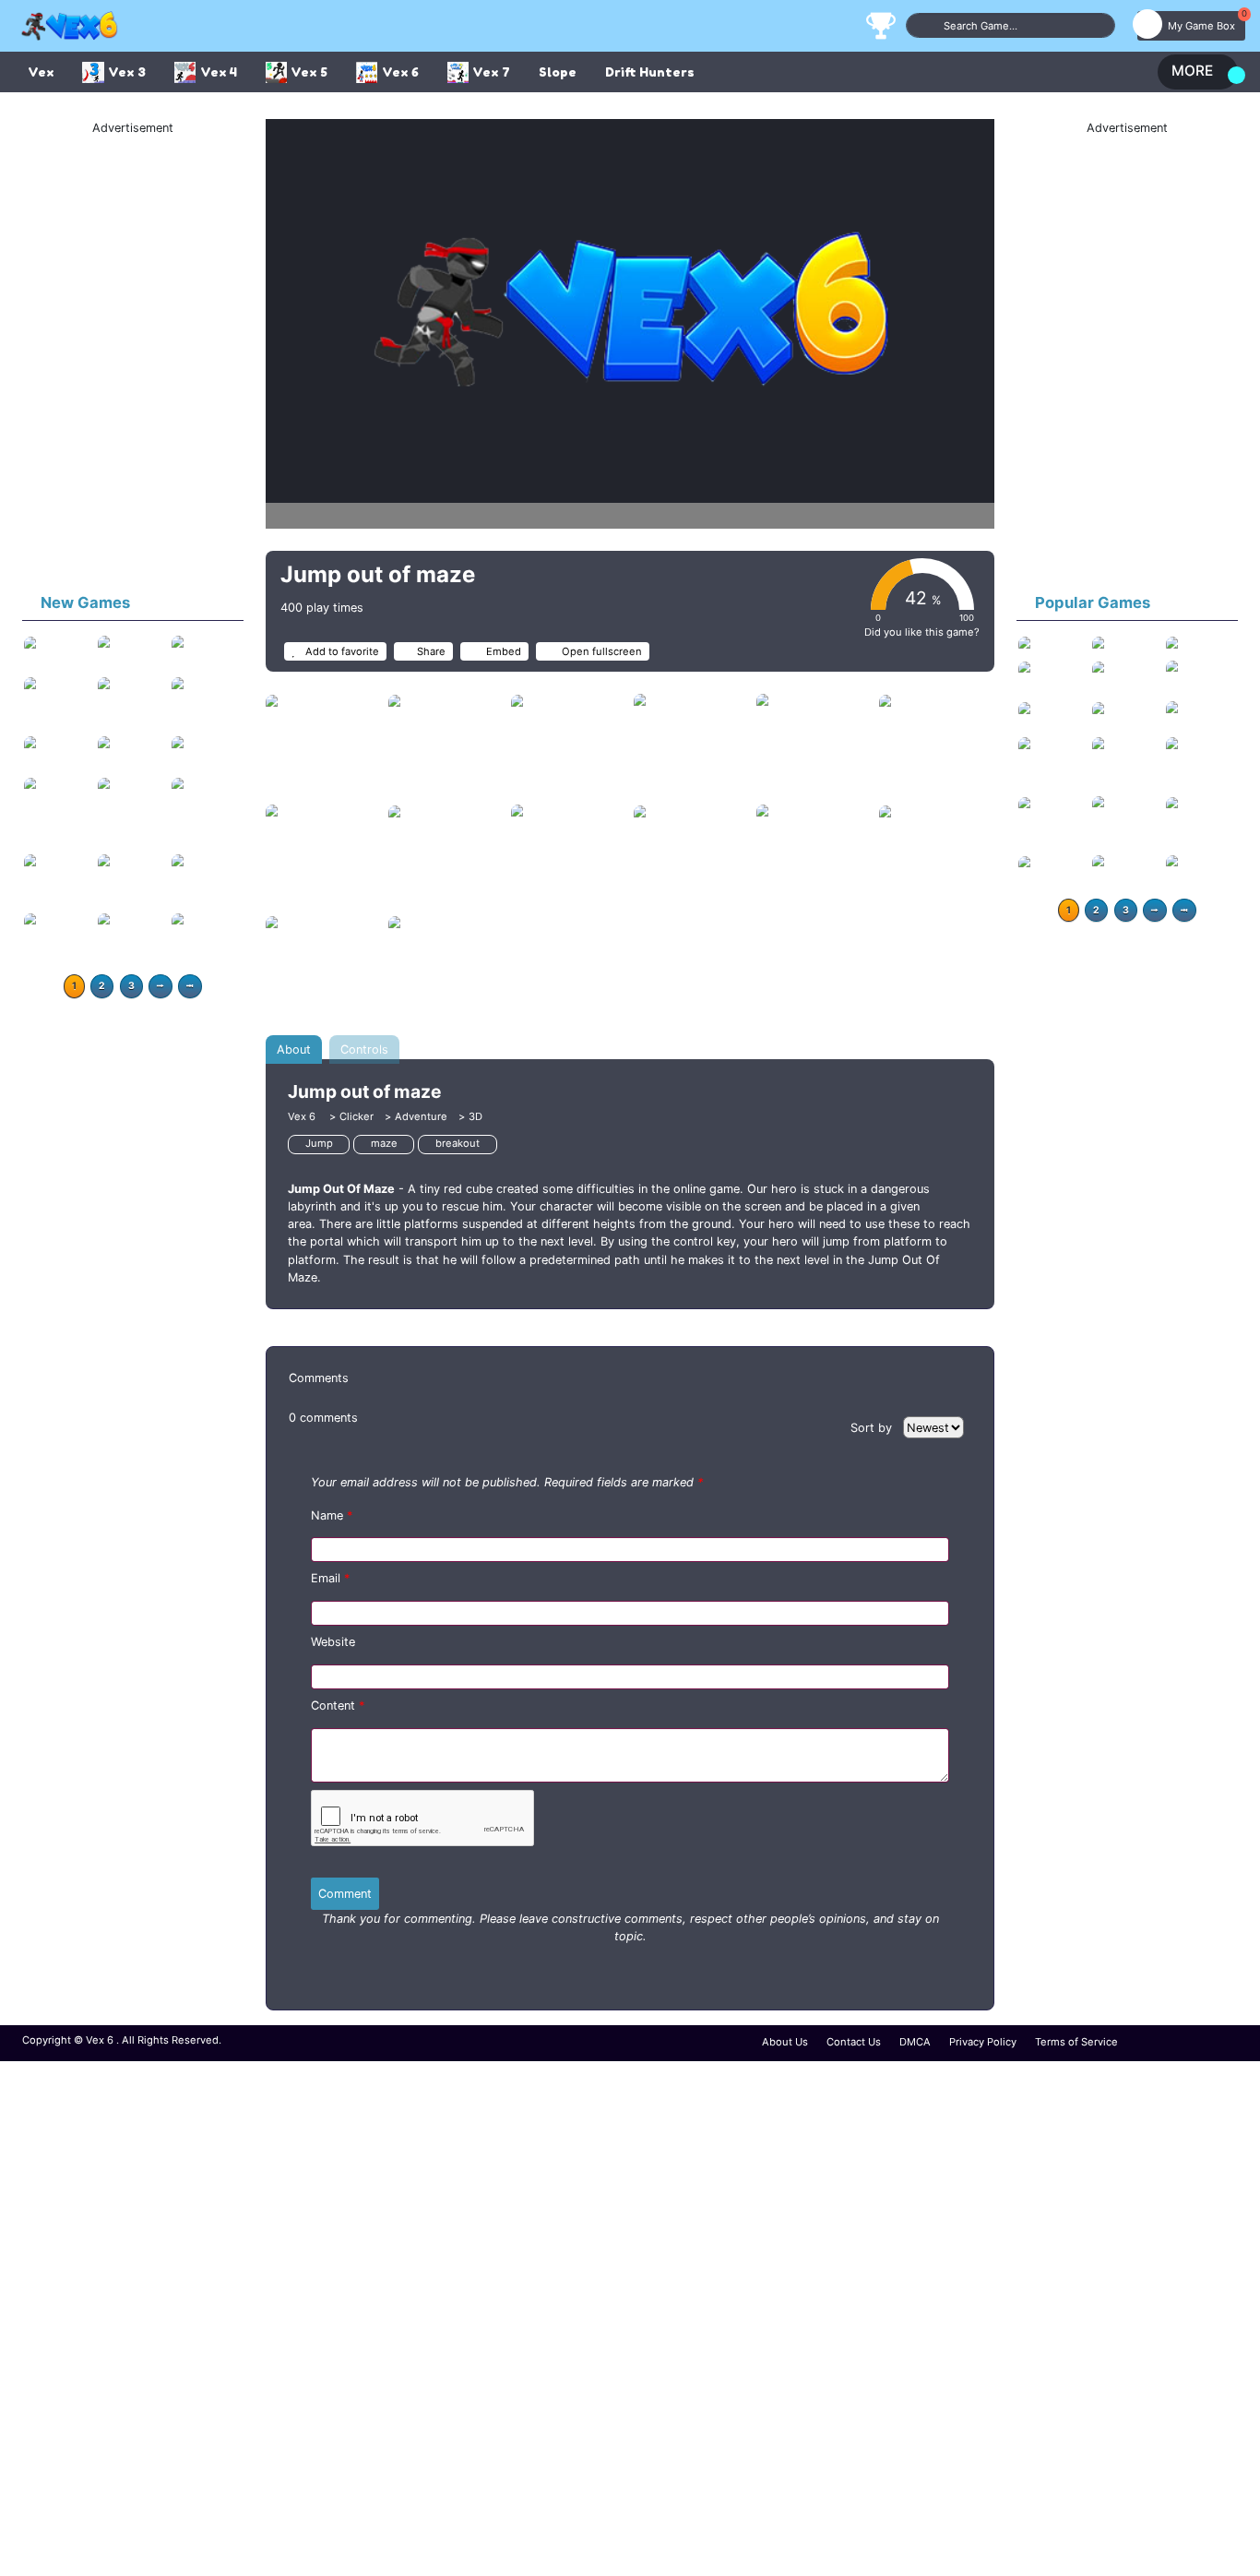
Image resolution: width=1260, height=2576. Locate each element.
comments (323, 1418)
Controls (364, 1049)
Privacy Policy (983, 2042)
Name (332, 1515)
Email (330, 1578)
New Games (85, 602)
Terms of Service (1076, 2042)
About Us (785, 2042)
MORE (1192, 71)
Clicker (357, 1116)
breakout (458, 1143)
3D (475, 1116)
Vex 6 (303, 1116)
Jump (319, 1143)
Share (431, 651)
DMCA (915, 2042)
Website (333, 1642)
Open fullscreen (600, 651)
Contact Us (854, 2042)
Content (338, 1705)
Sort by (873, 1428)
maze (384, 1143)
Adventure (421, 1116)
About (294, 1049)
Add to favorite (341, 651)
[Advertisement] (133, 358)
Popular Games (1093, 602)
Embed (502, 651)
